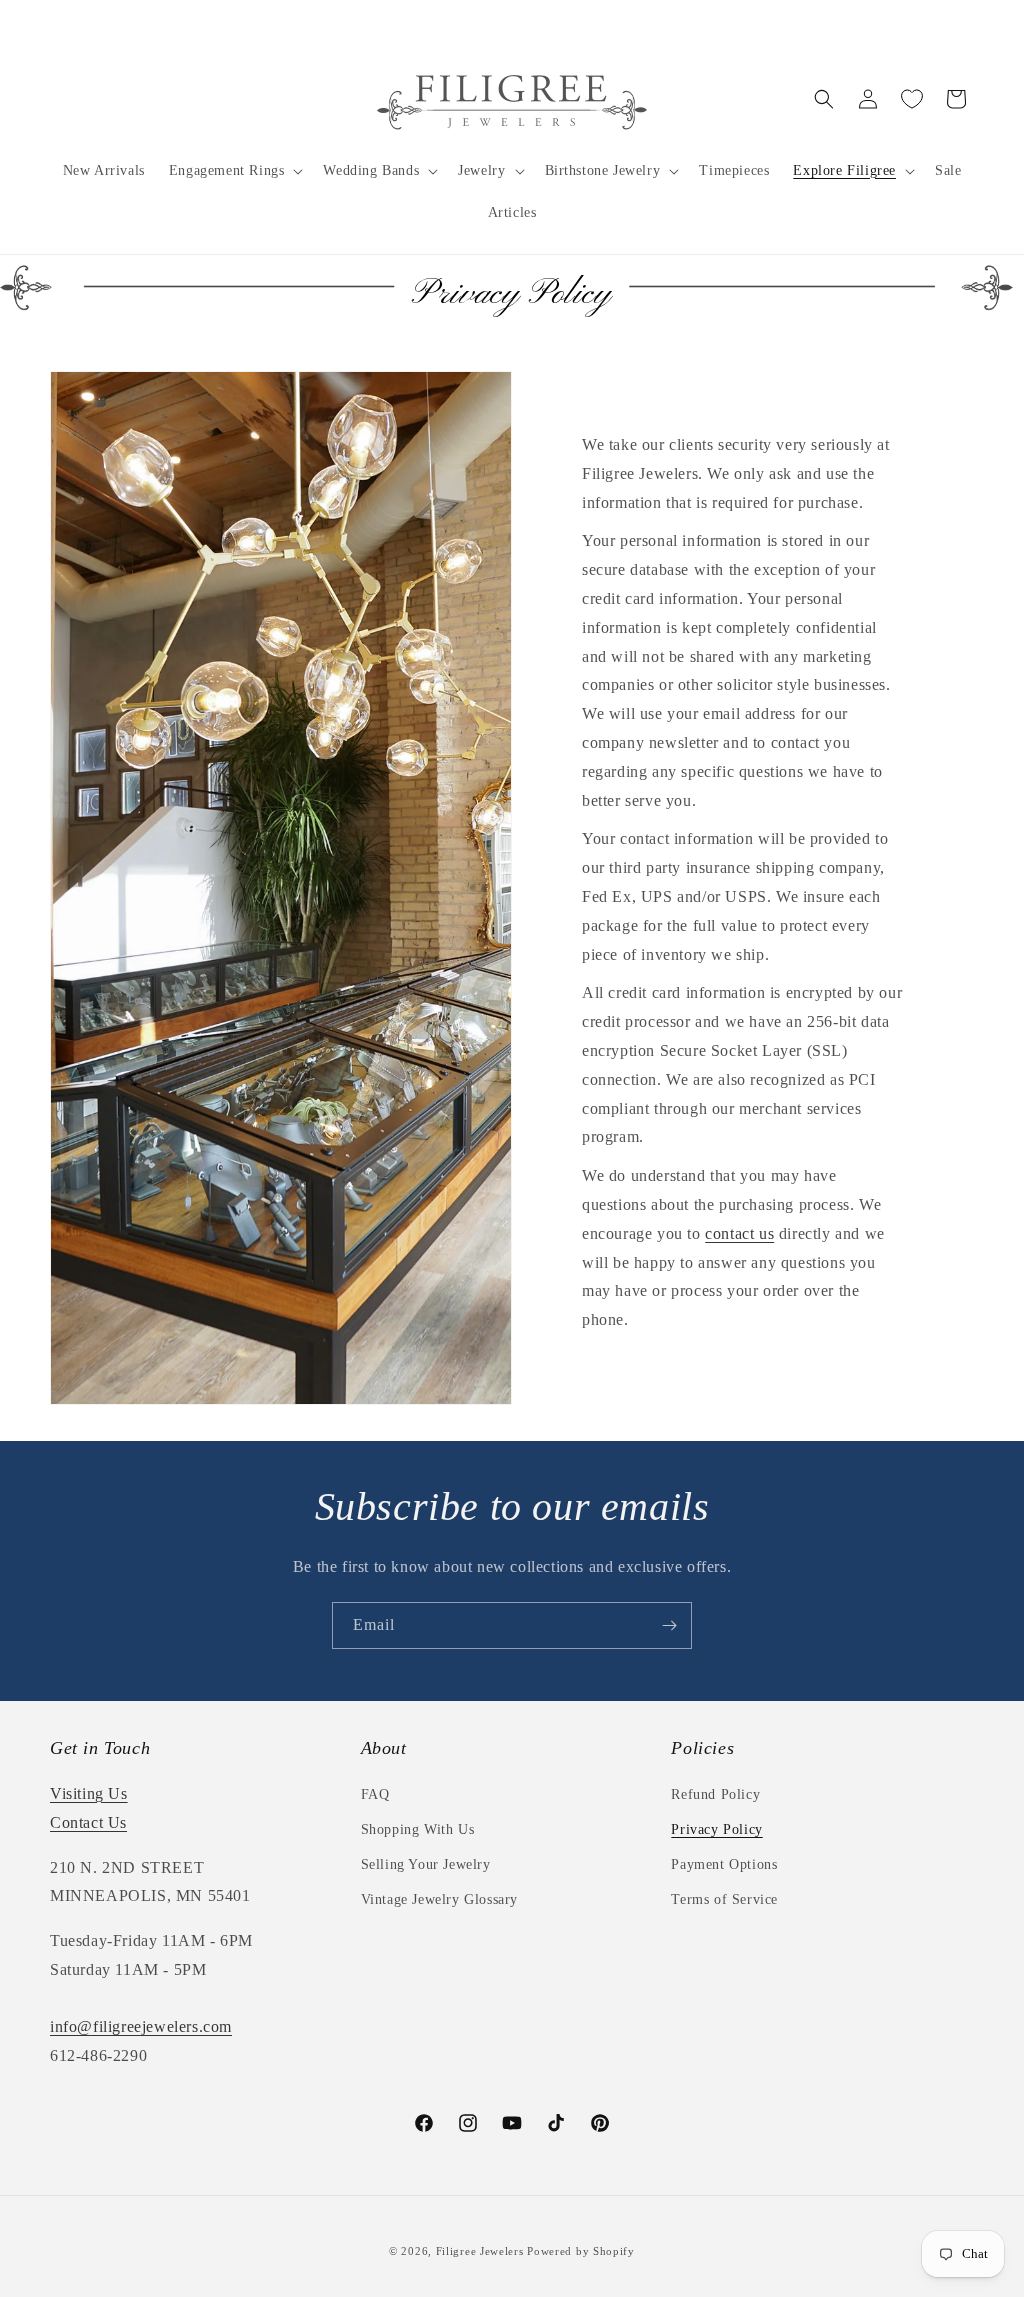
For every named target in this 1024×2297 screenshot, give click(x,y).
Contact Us (88, 1822)
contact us (739, 1233)
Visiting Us (89, 1793)
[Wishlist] (912, 99)
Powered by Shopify (581, 2251)
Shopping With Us (418, 1829)
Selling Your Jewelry (426, 1864)
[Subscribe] (669, 1625)
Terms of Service (724, 1899)
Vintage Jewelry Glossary (439, 1899)
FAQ (375, 1794)
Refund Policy (715, 1794)
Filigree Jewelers (480, 2251)
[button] (234, 171)
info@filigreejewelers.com (141, 2026)
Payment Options (724, 1864)
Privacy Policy (716, 1829)
